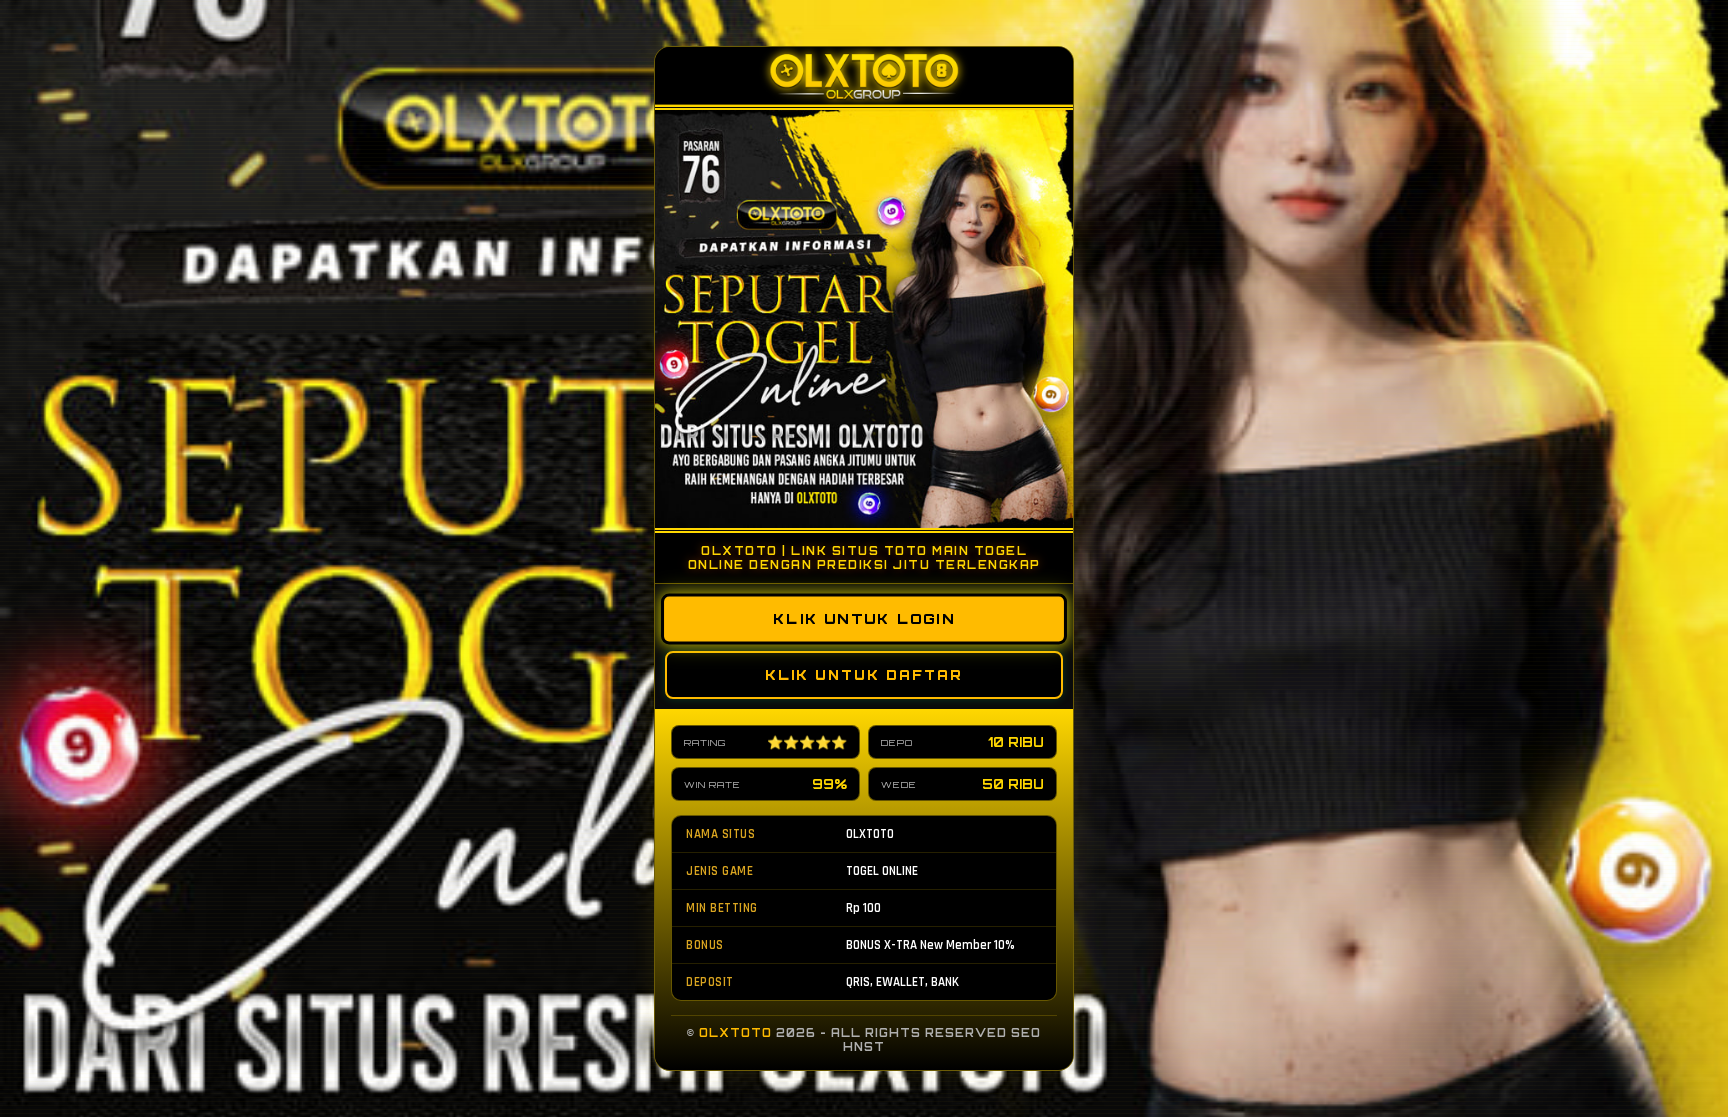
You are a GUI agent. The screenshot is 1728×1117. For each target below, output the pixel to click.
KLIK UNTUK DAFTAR (864, 675)
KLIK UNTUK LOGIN (864, 619)
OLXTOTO (735, 1033)
